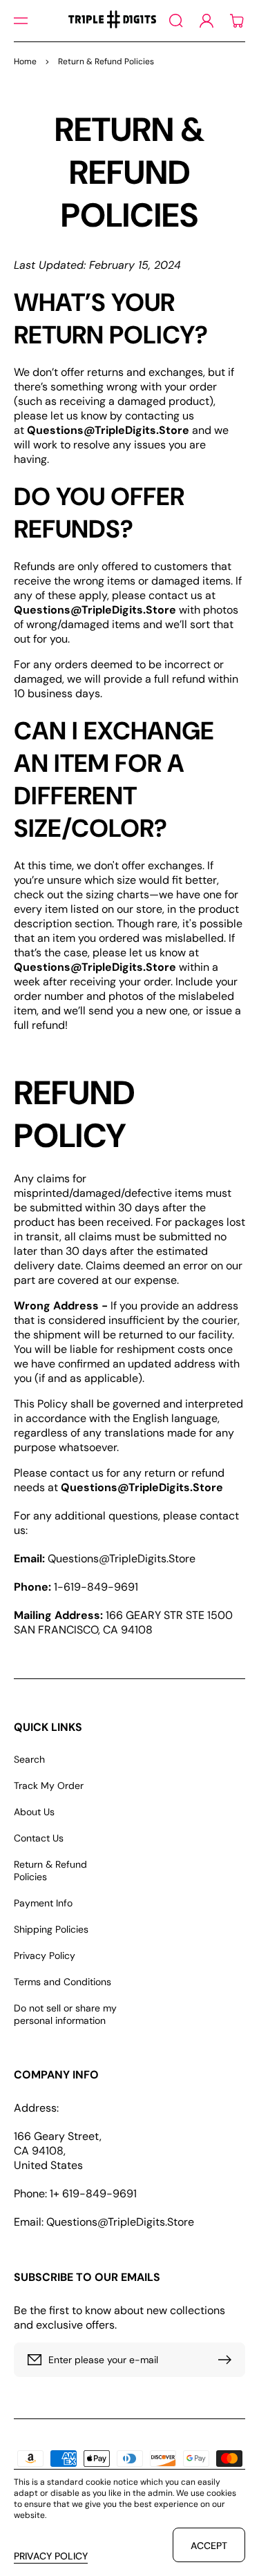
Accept (209, 2546)
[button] (21, 21)
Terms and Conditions (63, 1982)
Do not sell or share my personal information (65, 2014)
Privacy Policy (45, 1955)
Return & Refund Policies (50, 1871)
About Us (34, 1812)
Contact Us (39, 1838)
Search (29, 1759)
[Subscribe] (228, 2360)
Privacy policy (51, 2556)
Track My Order (49, 1786)
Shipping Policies (51, 1929)
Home (25, 61)
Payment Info (43, 1903)
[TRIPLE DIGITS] (112, 21)
